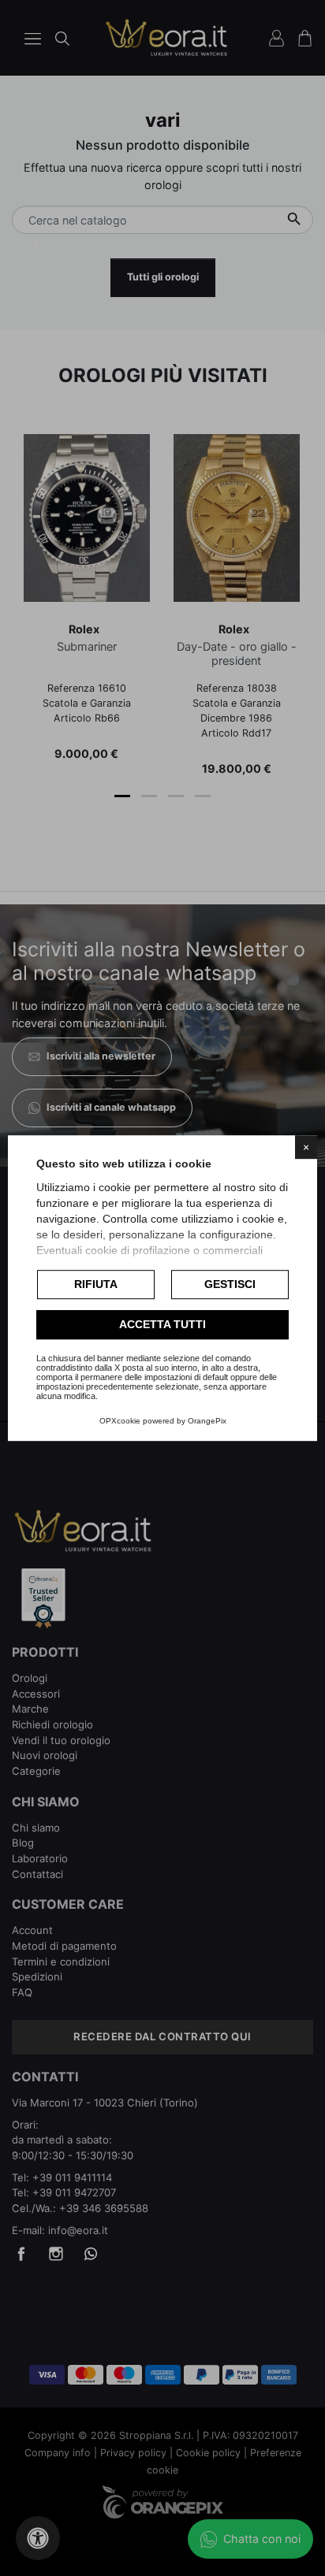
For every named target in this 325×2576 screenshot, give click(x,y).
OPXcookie (120, 1421)
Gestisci (230, 1284)
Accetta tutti (162, 1324)
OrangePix (207, 1421)
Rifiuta (96, 1284)
